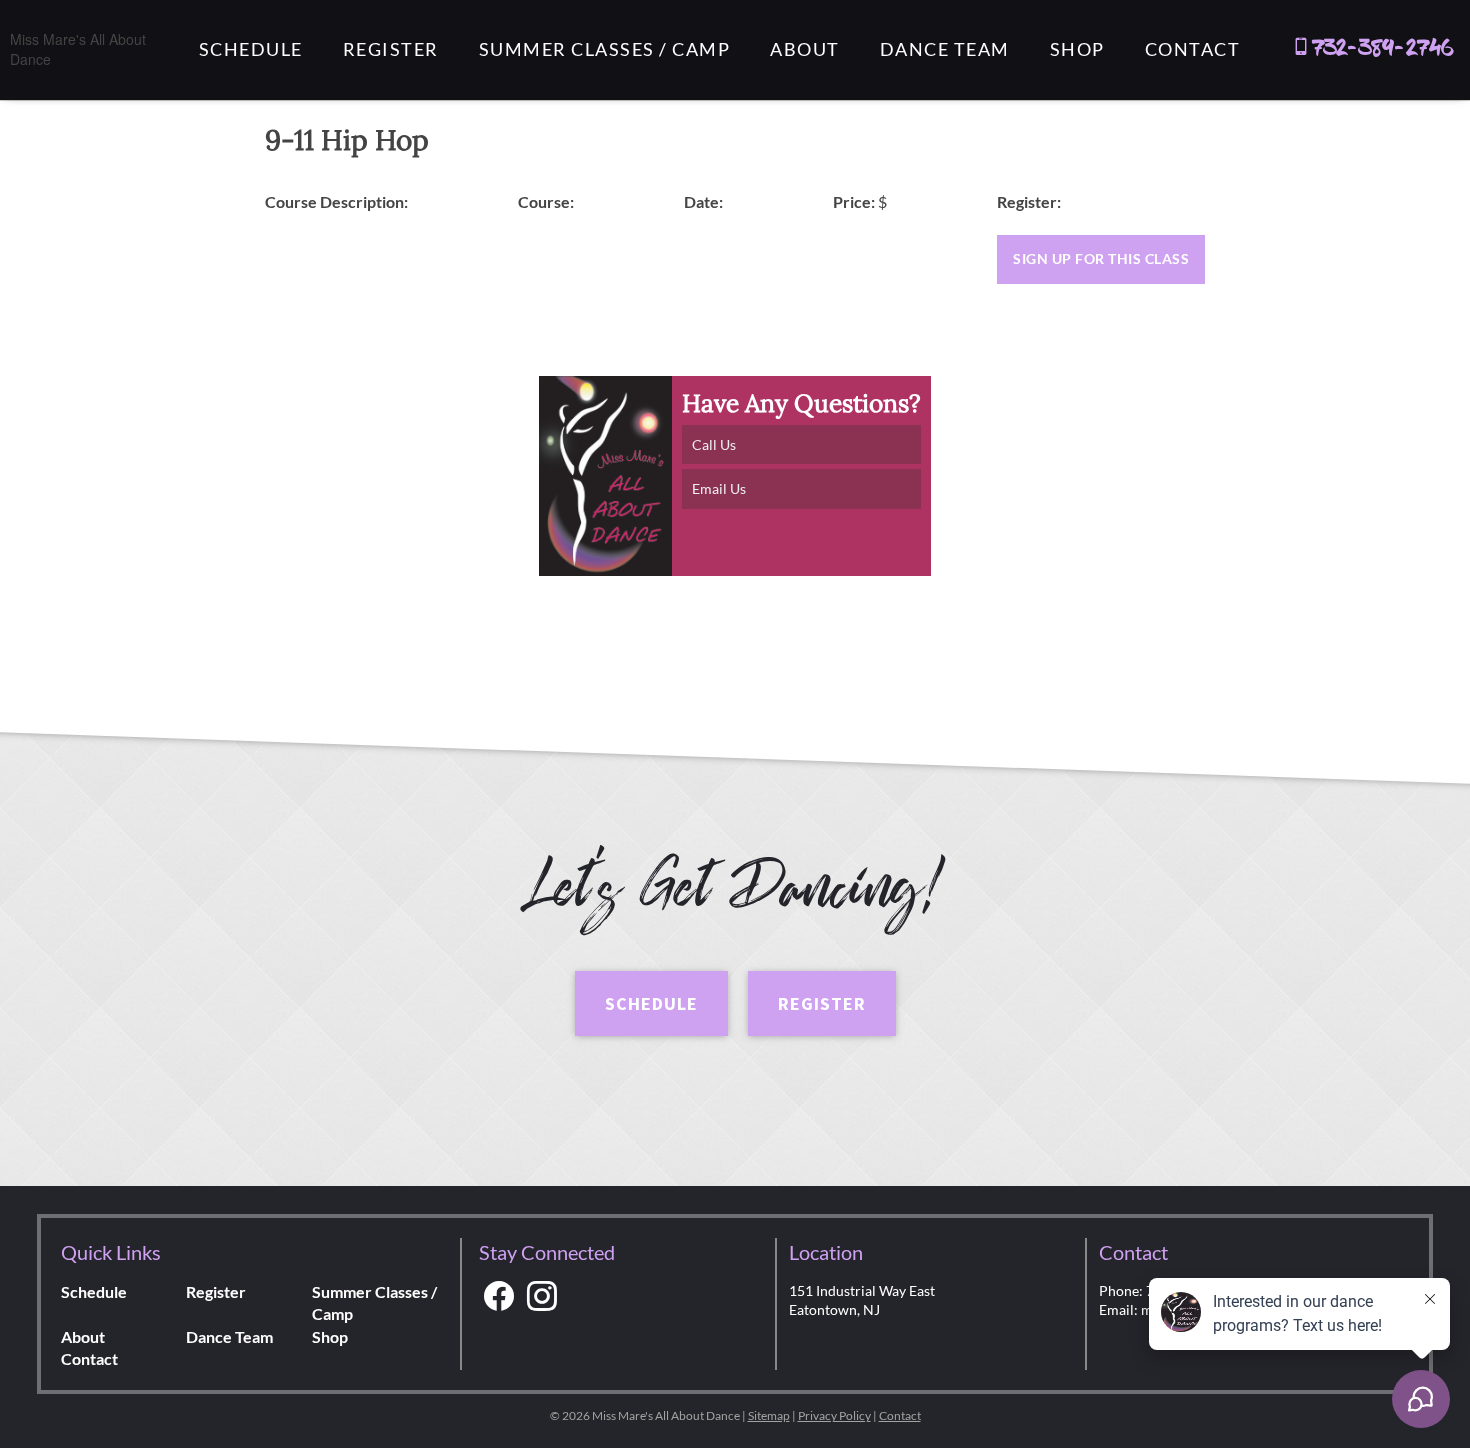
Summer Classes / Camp (605, 50)
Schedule (251, 50)
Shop (1077, 50)
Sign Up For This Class (1101, 258)
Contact (1193, 50)
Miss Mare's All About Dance (78, 49)
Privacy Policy (834, 1415)
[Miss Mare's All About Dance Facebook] (499, 1296)
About (805, 50)
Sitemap (769, 1415)
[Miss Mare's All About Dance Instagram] (542, 1296)
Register (391, 50)
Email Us (719, 488)
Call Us (714, 444)
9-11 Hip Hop (347, 140)
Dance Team (945, 50)
